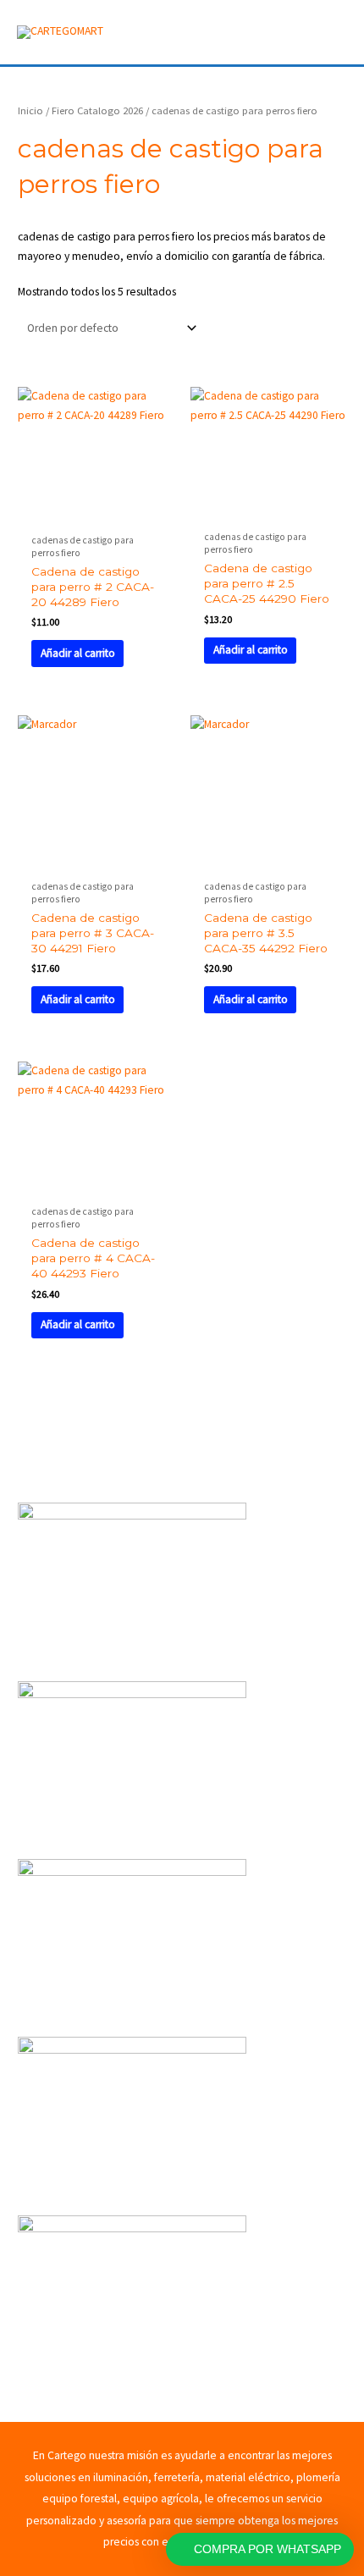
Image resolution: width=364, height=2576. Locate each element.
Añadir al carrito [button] (78, 653)
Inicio (30, 110)
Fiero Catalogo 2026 (97, 110)
